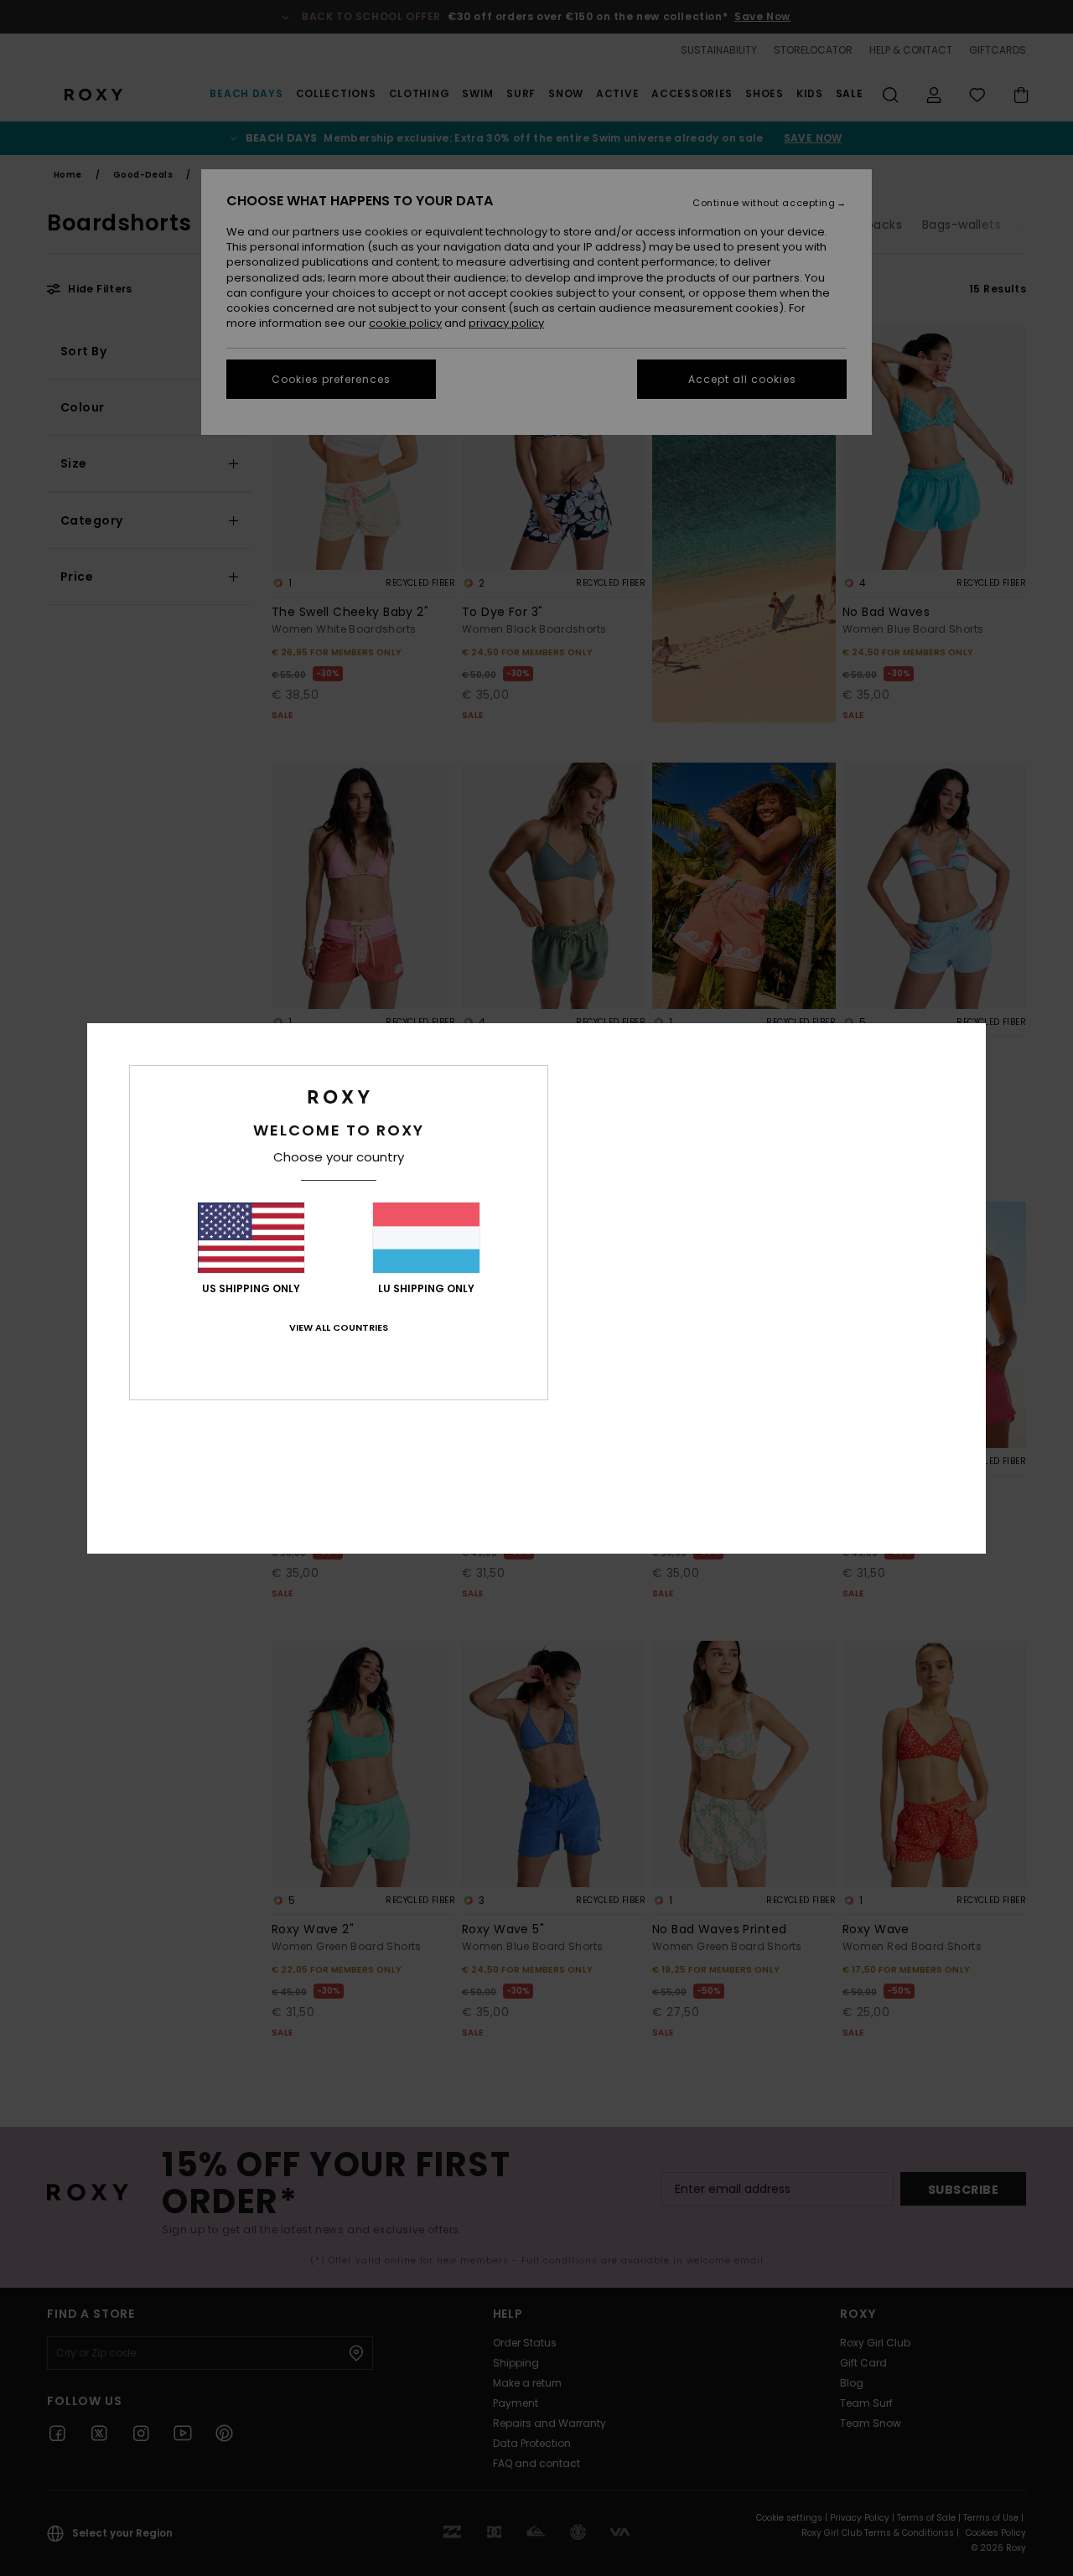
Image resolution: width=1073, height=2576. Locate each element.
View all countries (339, 1327)
